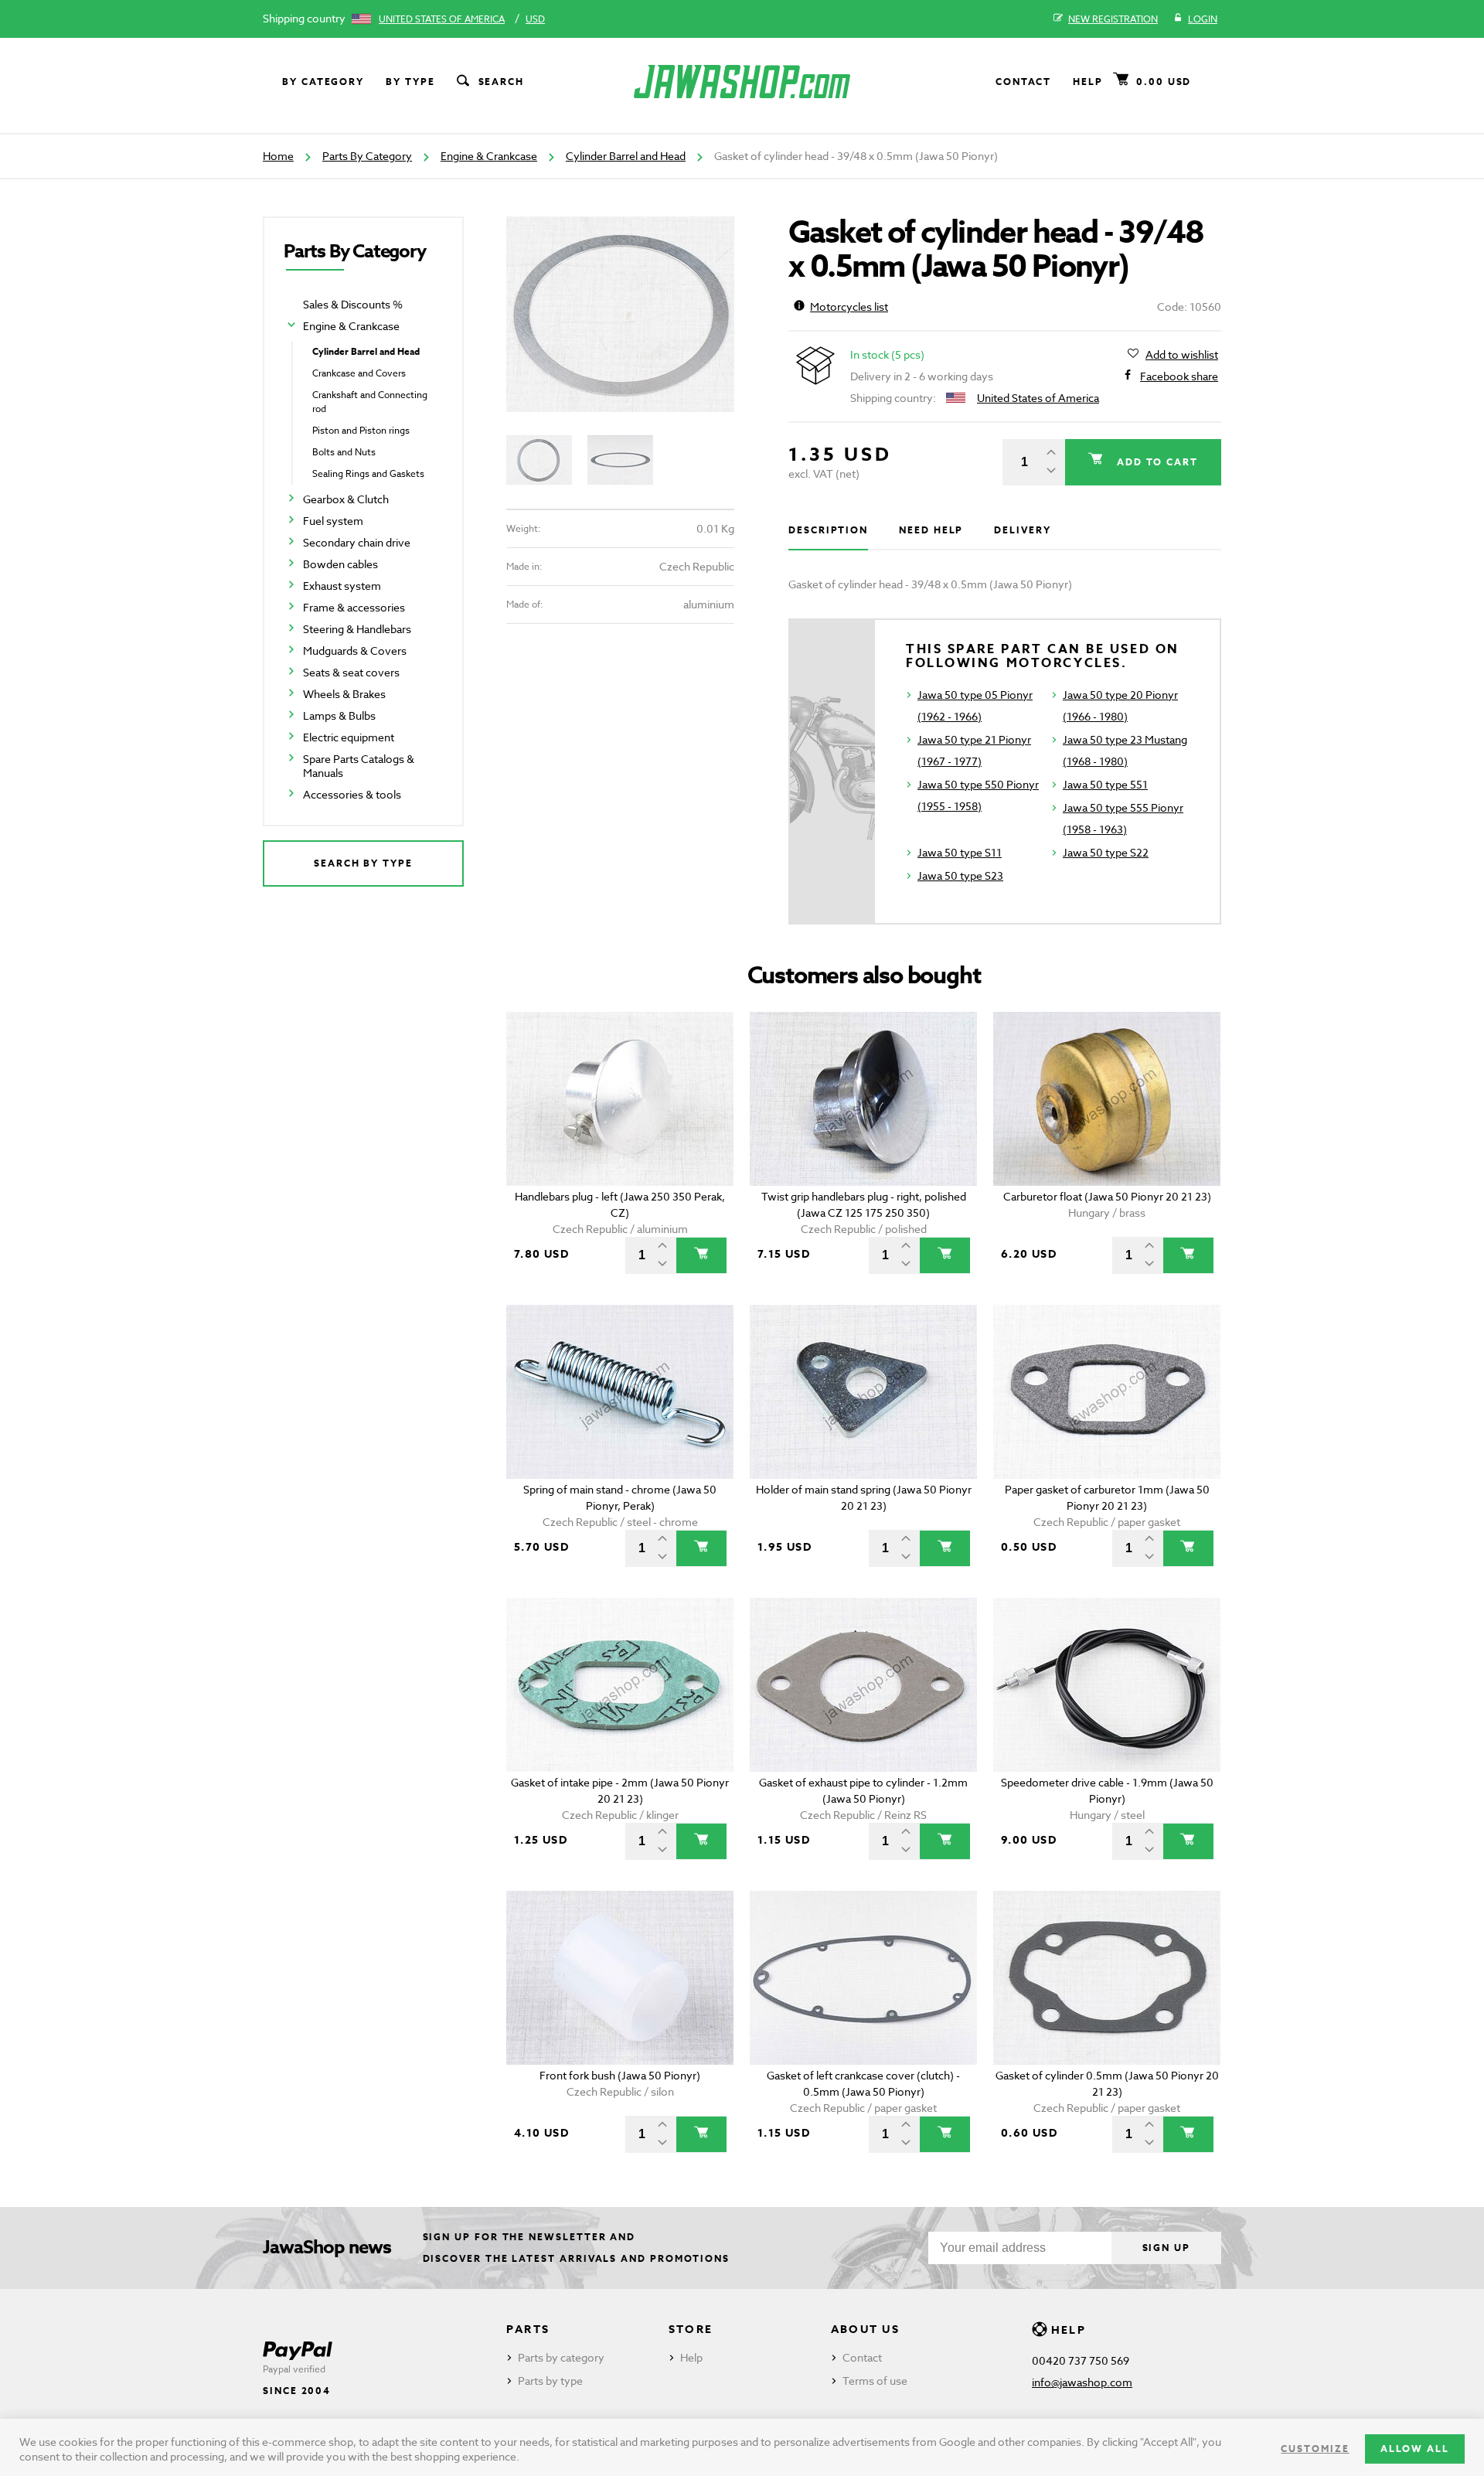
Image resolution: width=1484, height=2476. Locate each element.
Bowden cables (340, 564)
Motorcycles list (849, 307)
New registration (1113, 19)
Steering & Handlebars (357, 629)
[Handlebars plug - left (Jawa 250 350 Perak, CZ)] (620, 1099)
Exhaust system (342, 586)
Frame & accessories (354, 607)
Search (502, 82)
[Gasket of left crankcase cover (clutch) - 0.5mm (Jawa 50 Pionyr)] (864, 1978)
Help (1088, 82)
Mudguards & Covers (355, 651)
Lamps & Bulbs (339, 715)
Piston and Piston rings (361, 430)
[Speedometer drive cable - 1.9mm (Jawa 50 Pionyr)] (1107, 1685)
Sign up (1166, 2248)
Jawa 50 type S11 (960, 852)
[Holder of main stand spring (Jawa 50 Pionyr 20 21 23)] (864, 1392)
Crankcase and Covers (359, 373)
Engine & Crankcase (489, 156)
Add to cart (1156, 462)
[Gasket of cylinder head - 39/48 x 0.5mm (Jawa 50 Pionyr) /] (620, 314)
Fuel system (333, 521)
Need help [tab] (931, 530)
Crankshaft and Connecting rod (370, 402)
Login (1203, 19)
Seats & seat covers (351, 672)
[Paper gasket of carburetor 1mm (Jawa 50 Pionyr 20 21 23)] (1107, 1392)
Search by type (363, 863)
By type (410, 82)
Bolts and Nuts (344, 452)
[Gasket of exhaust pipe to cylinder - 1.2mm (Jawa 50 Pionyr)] (864, 1685)
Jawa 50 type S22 (1106, 852)
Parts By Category (367, 156)
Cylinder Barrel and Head (626, 156)
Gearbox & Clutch (346, 499)
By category (323, 82)
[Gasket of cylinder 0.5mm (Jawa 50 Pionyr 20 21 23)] (1107, 1978)
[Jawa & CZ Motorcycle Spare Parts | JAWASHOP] (742, 82)
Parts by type (550, 2381)
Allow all (1415, 2449)
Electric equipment (349, 737)
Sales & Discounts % (353, 304)
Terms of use (875, 2381)
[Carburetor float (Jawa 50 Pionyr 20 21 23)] (1107, 1099)
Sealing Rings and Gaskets (368, 473)
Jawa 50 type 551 (1105, 784)
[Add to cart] (701, 1255)
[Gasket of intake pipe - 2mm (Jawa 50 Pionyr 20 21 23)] (620, 1685)
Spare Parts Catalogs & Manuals (359, 766)
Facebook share (1179, 376)
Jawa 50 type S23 (960, 875)
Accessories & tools (352, 794)
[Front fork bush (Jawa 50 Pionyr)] (620, 1978)
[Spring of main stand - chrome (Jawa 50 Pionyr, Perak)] (620, 1392)
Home (278, 156)
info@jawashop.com (1082, 2382)
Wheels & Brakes (344, 694)
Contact (1023, 82)
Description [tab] (828, 530)
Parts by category (561, 2357)
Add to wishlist (1182, 354)
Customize (1315, 2449)
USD (535, 19)
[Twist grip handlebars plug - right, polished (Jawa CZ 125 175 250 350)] (864, 1099)
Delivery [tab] (1022, 530)
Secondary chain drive (357, 542)
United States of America (442, 19)
